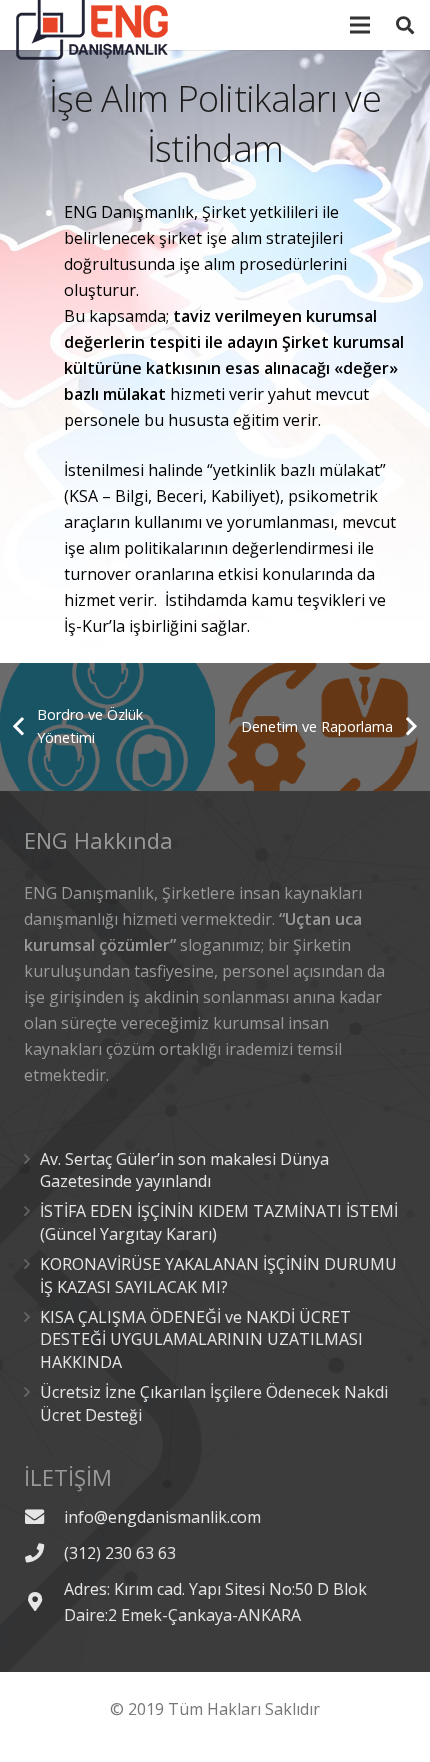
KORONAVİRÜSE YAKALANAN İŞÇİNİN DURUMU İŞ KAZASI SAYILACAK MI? (218, 1275)
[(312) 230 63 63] (44, 1552)
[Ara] (405, 25)
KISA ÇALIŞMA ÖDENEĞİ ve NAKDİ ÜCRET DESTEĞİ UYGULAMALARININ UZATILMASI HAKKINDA (201, 1339)
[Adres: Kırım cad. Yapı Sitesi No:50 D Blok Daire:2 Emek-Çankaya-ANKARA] (44, 1601)
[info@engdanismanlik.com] (44, 1516)
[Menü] (361, 25)
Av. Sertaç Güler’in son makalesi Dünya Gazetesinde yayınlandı (184, 1170)
